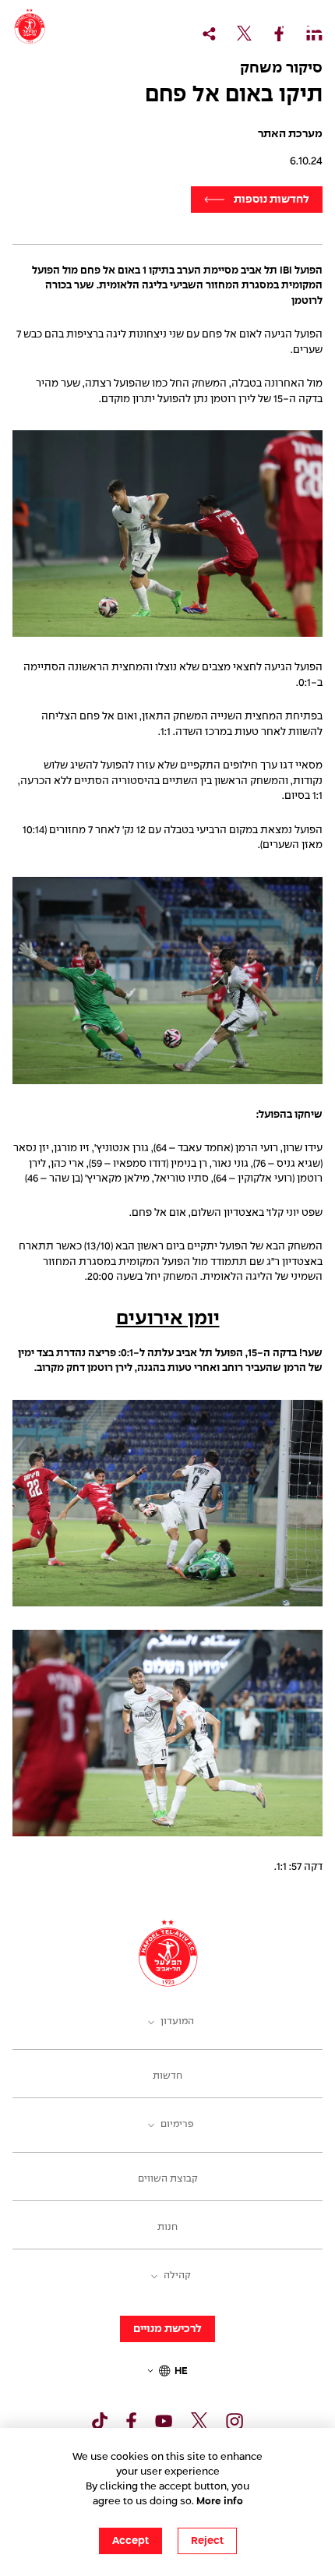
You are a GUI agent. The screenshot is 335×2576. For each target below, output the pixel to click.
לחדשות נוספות (272, 200)
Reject (207, 2541)
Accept (130, 2541)
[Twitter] (199, 2421)
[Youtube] (164, 2421)
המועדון (177, 2022)
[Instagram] (235, 2421)
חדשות (167, 2076)
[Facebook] (131, 2421)
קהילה (177, 2276)
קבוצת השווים (168, 2179)
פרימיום (177, 2125)
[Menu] (312, 28)
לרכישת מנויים (167, 2329)
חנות (167, 2228)
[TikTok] (100, 2421)
